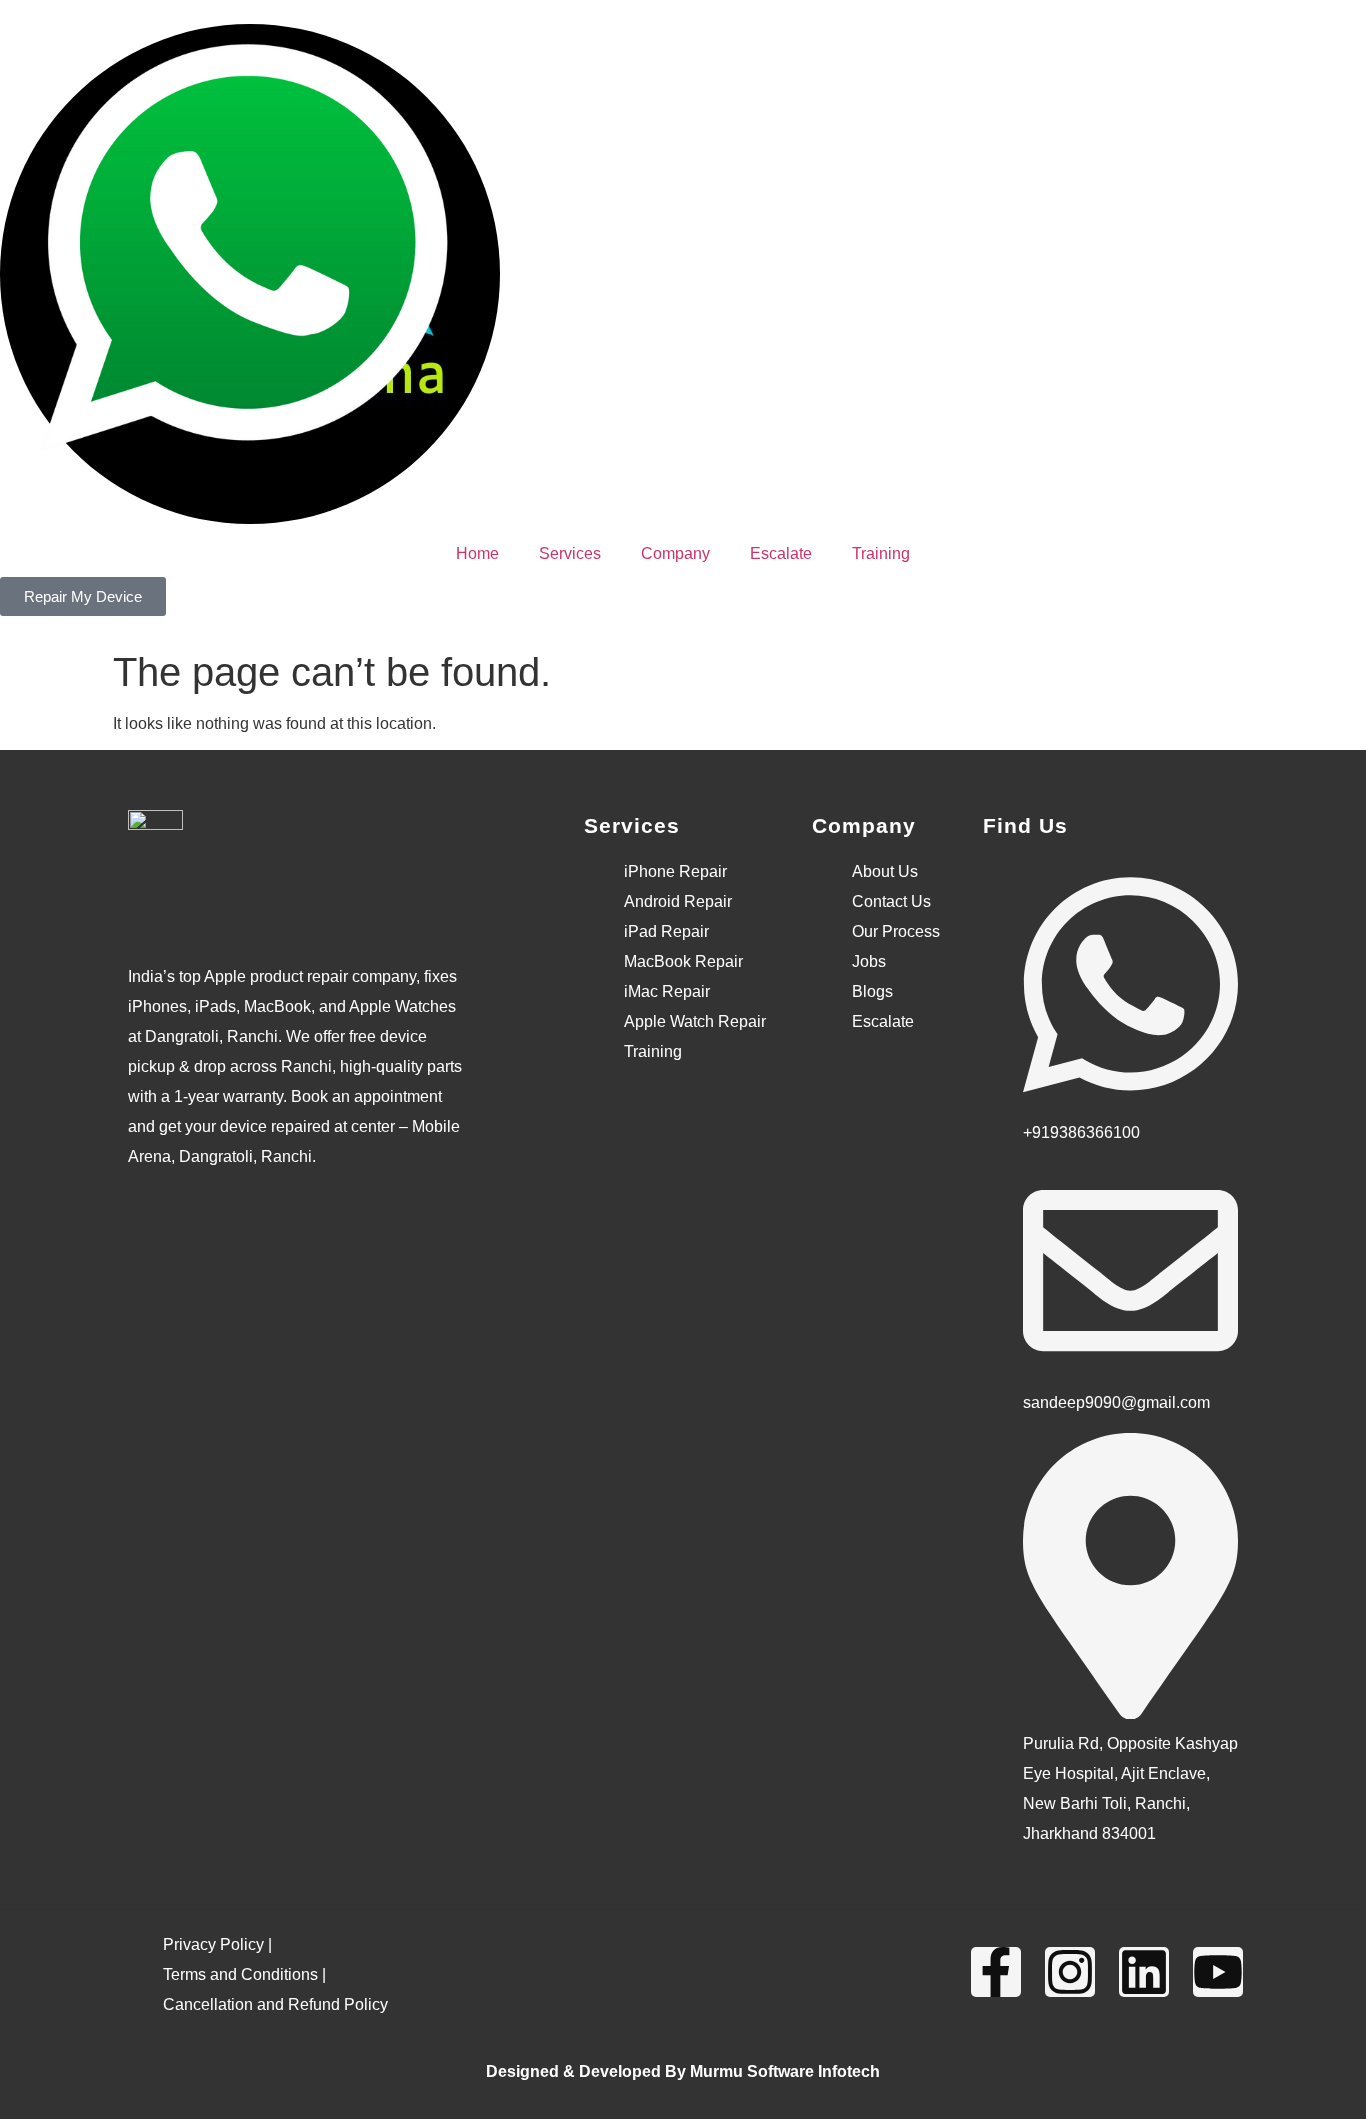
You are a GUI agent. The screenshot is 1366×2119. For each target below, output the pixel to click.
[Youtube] (1218, 1972)
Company (675, 553)
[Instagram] (1070, 1972)
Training (881, 553)
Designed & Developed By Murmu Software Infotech (683, 2071)
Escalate (781, 553)
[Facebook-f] (996, 1972)
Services (570, 553)
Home (477, 553)
